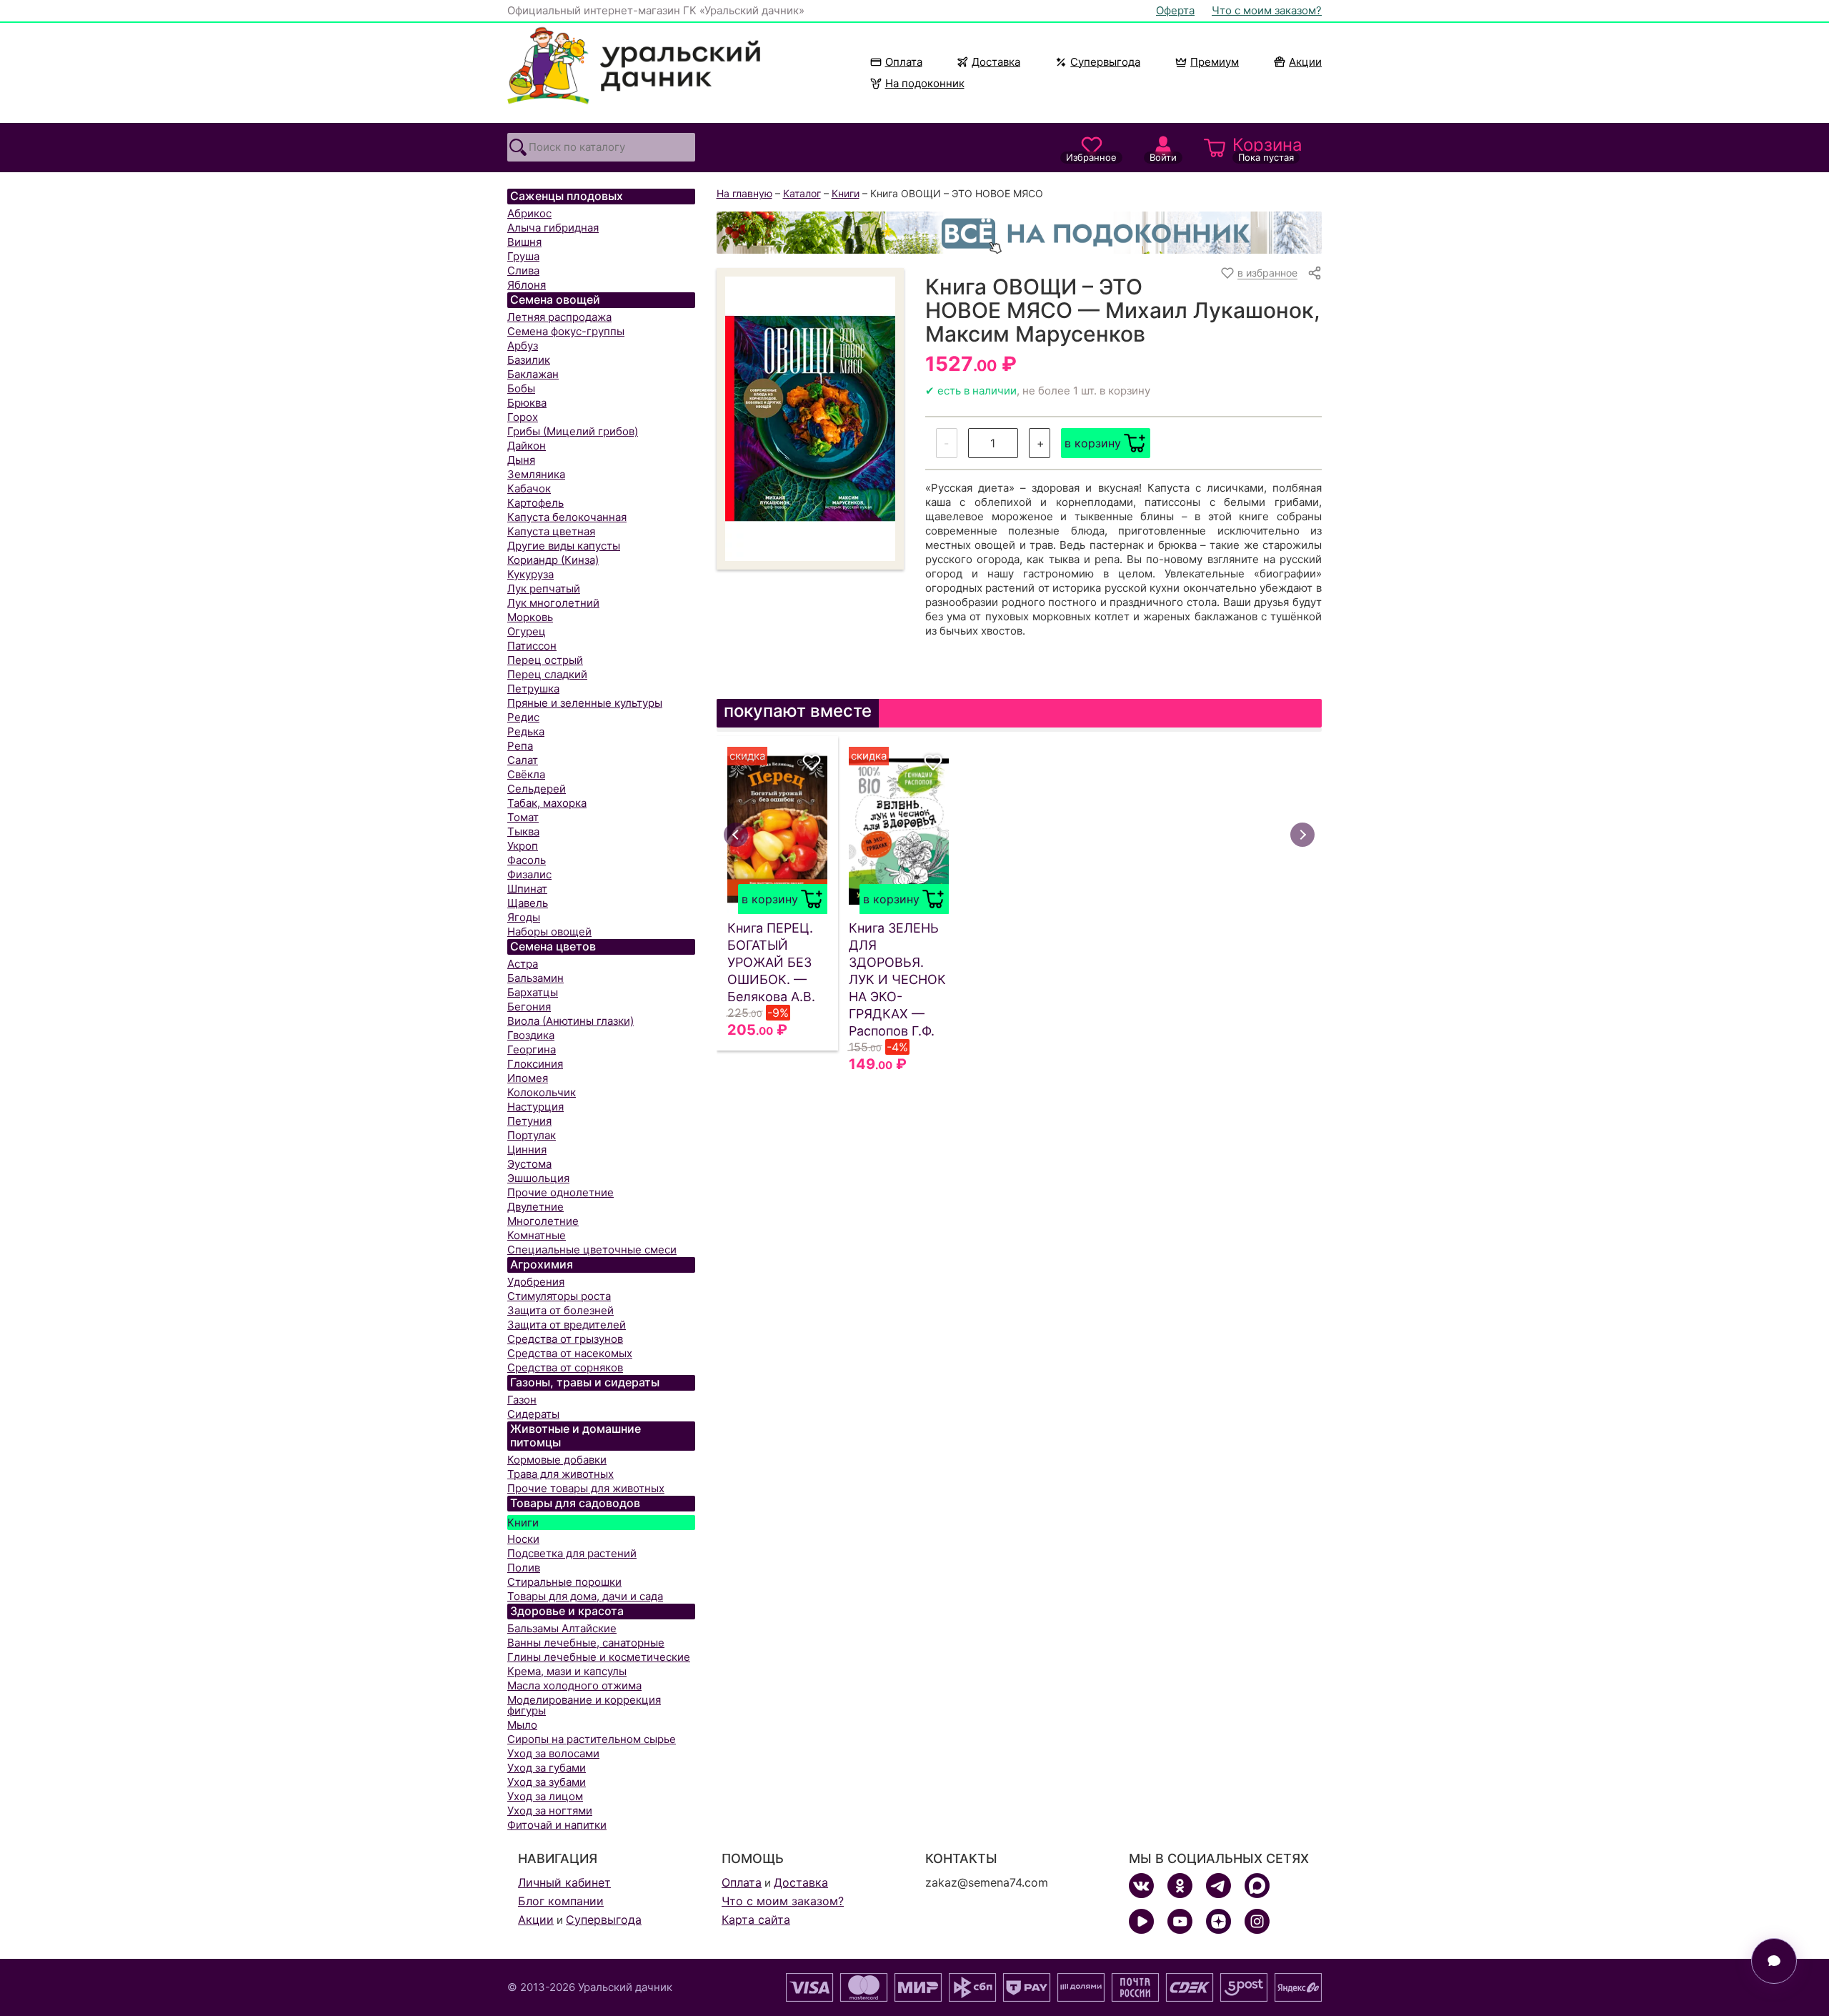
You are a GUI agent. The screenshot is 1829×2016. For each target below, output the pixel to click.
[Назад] (736, 835)
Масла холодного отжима (574, 1685)
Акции (1305, 62)
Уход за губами (547, 1768)
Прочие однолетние (560, 1192)
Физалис (529, 874)
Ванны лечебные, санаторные (586, 1643)
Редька (526, 731)
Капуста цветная (551, 531)
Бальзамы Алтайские (562, 1628)
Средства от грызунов (565, 1339)
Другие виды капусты (564, 546)
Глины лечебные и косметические (599, 1657)
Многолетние (543, 1221)
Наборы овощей (549, 932)
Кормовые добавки (557, 1460)
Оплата (904, 62)
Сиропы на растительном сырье (592, 1739)
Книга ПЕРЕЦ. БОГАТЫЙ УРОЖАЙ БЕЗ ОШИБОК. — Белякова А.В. (771, 962)
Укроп (523, 846)
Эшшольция (538, 1178)
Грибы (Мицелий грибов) (573, 431)
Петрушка (533, 689)
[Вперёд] (1302, 835)
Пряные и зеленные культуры (585, 703)
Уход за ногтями (550, 1811)
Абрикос (529, 213)
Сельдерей (537, 789)
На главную (744, 193)
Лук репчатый (544, 589)
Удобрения (536, 1282)
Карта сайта (756, 1920)
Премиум (1215, 62)
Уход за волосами (553, 1753)
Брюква (527, 403)
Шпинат (527, 889)
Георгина (532, 1049)
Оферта (1175, 10)
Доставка (996, 62)
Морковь (530, 617)
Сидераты (533, 1414)
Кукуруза (530, 574)
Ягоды (524, 917)
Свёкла (526, 774)
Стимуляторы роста (559, 1296)
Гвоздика (531, 1035)
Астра (523, 964)
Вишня (524, 242)
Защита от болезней (560, 1310)
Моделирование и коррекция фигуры (584, 1705)
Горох (523, 417)
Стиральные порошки (564, 1582)
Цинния (527, 1149)
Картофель (535, 503)
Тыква (523, 831)
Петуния (529, 1121)
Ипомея (528, 1078)
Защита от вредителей (567, 1325)
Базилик (529, 360)
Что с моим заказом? (1267, 10)
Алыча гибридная (553, 228)
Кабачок (529, 488)
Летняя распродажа (559, 317)
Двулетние (535, 1207)
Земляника (536, 474)
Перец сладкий (547, 674)
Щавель (528, 903)
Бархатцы (533, 992)
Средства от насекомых (570, 1353)
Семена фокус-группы (566, 331)
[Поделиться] (1315, 273)
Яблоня (527, 285)
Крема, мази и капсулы (567, 1671)
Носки (523, 1539)
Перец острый (545, 660)
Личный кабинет (564, 1882)
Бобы (521, 388)
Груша (523, 256)
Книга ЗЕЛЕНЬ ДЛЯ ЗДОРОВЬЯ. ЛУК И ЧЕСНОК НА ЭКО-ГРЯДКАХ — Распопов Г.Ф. (897, 979)
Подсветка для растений (572, 1553)
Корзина (1267, 149)
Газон (522, 1400)
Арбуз (523, 346)
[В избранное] (812, 763)
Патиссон (532, 646)
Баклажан (533, 374)
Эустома (529, 1164)
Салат (523, 760)
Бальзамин (535, 978)
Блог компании (561, 1901)
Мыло (522, 1725)
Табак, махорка (547, 803)
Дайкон (527, 446)
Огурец (527, 631)
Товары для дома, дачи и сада (585, 1596)
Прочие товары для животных (586, 1488)
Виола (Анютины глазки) (570, 1021)
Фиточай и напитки (557, 1825)
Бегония (529, 1007)
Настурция (535, 1107)
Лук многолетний (553, 603)
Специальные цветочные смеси (592, 1250)
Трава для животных (560, 1474)
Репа (520, 746)
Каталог (802, 193)
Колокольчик (542, 1092)
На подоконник (925, 83)
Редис (523, 717)
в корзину (1093, 443)
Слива (523, 270)
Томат (523, 817)
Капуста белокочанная (567, 517)
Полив (524, 1568)
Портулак (532, 1135)
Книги (523, 1523)
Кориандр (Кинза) (553, 560)
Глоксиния (535, 1064)
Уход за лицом (545, 1796)
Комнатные (537, 1235)
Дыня (521, 460)
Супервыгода (1105, 62)
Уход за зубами (547, 1782)
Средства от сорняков (565, 1367)
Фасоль (527, 860)
